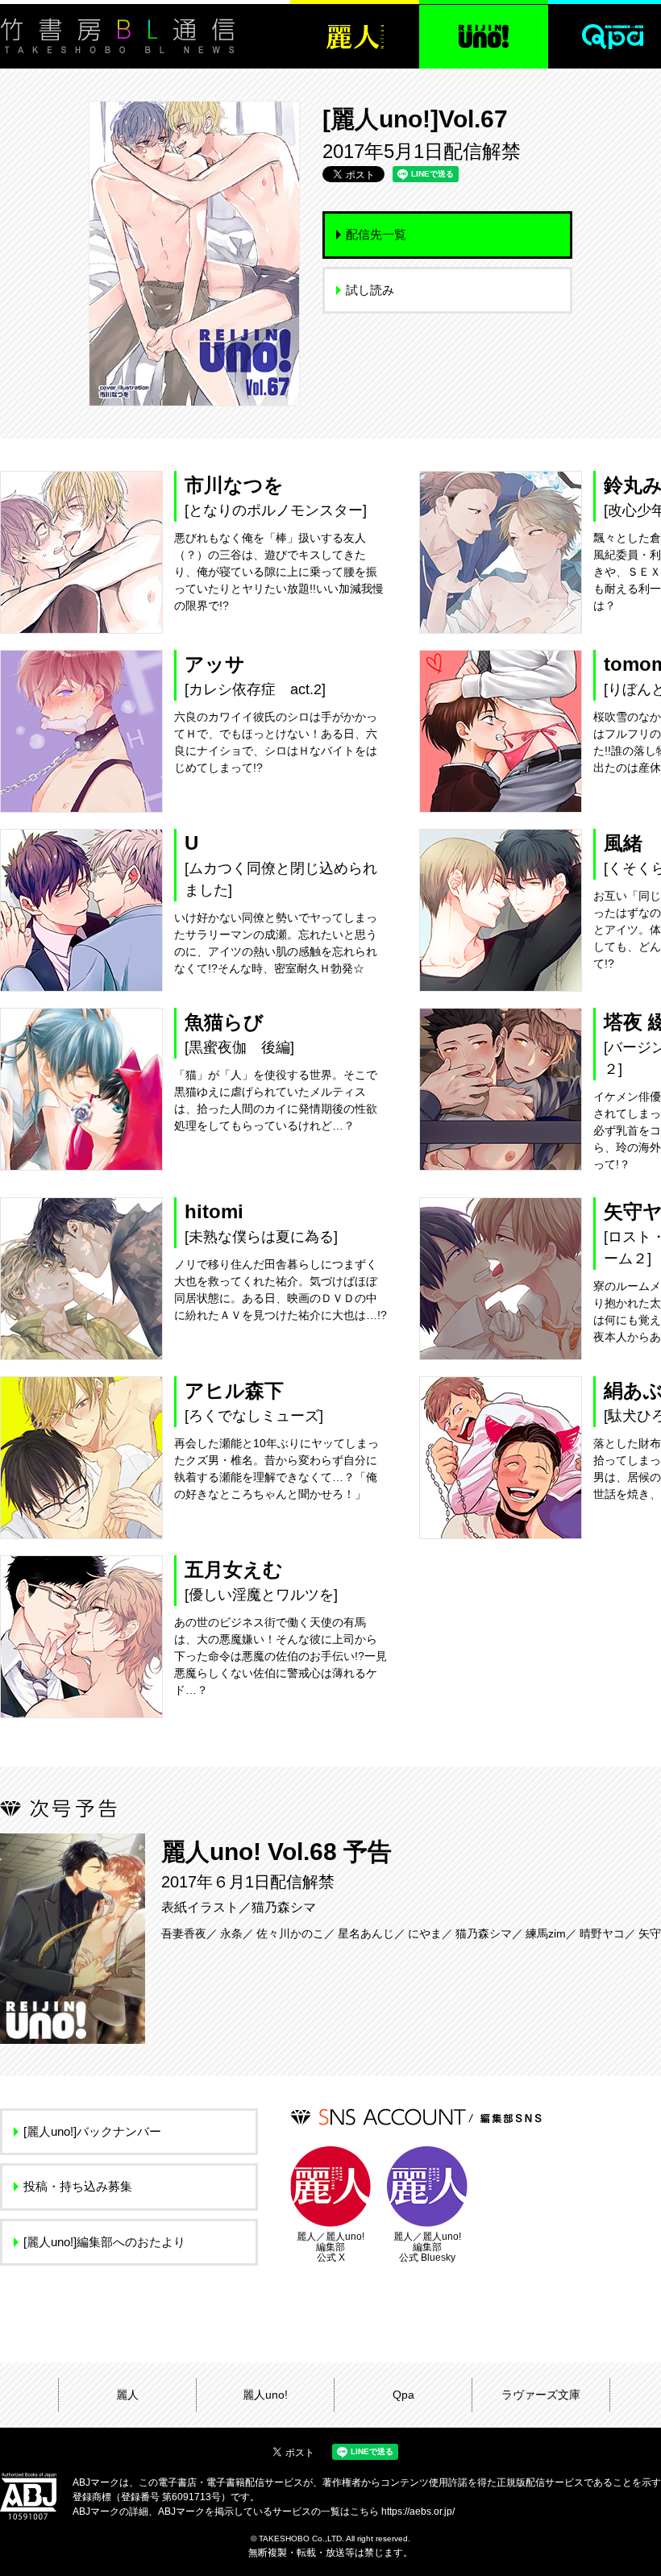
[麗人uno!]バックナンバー (92, 2131)
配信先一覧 (376, 234)
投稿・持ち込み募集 (78, 2186)
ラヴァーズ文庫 (541, 2395)
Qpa (403, 2395)
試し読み (370, 290)
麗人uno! (265, 2395)
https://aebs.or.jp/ (418, 2511)
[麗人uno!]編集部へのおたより (104, 2242)
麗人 (127, 2395)
